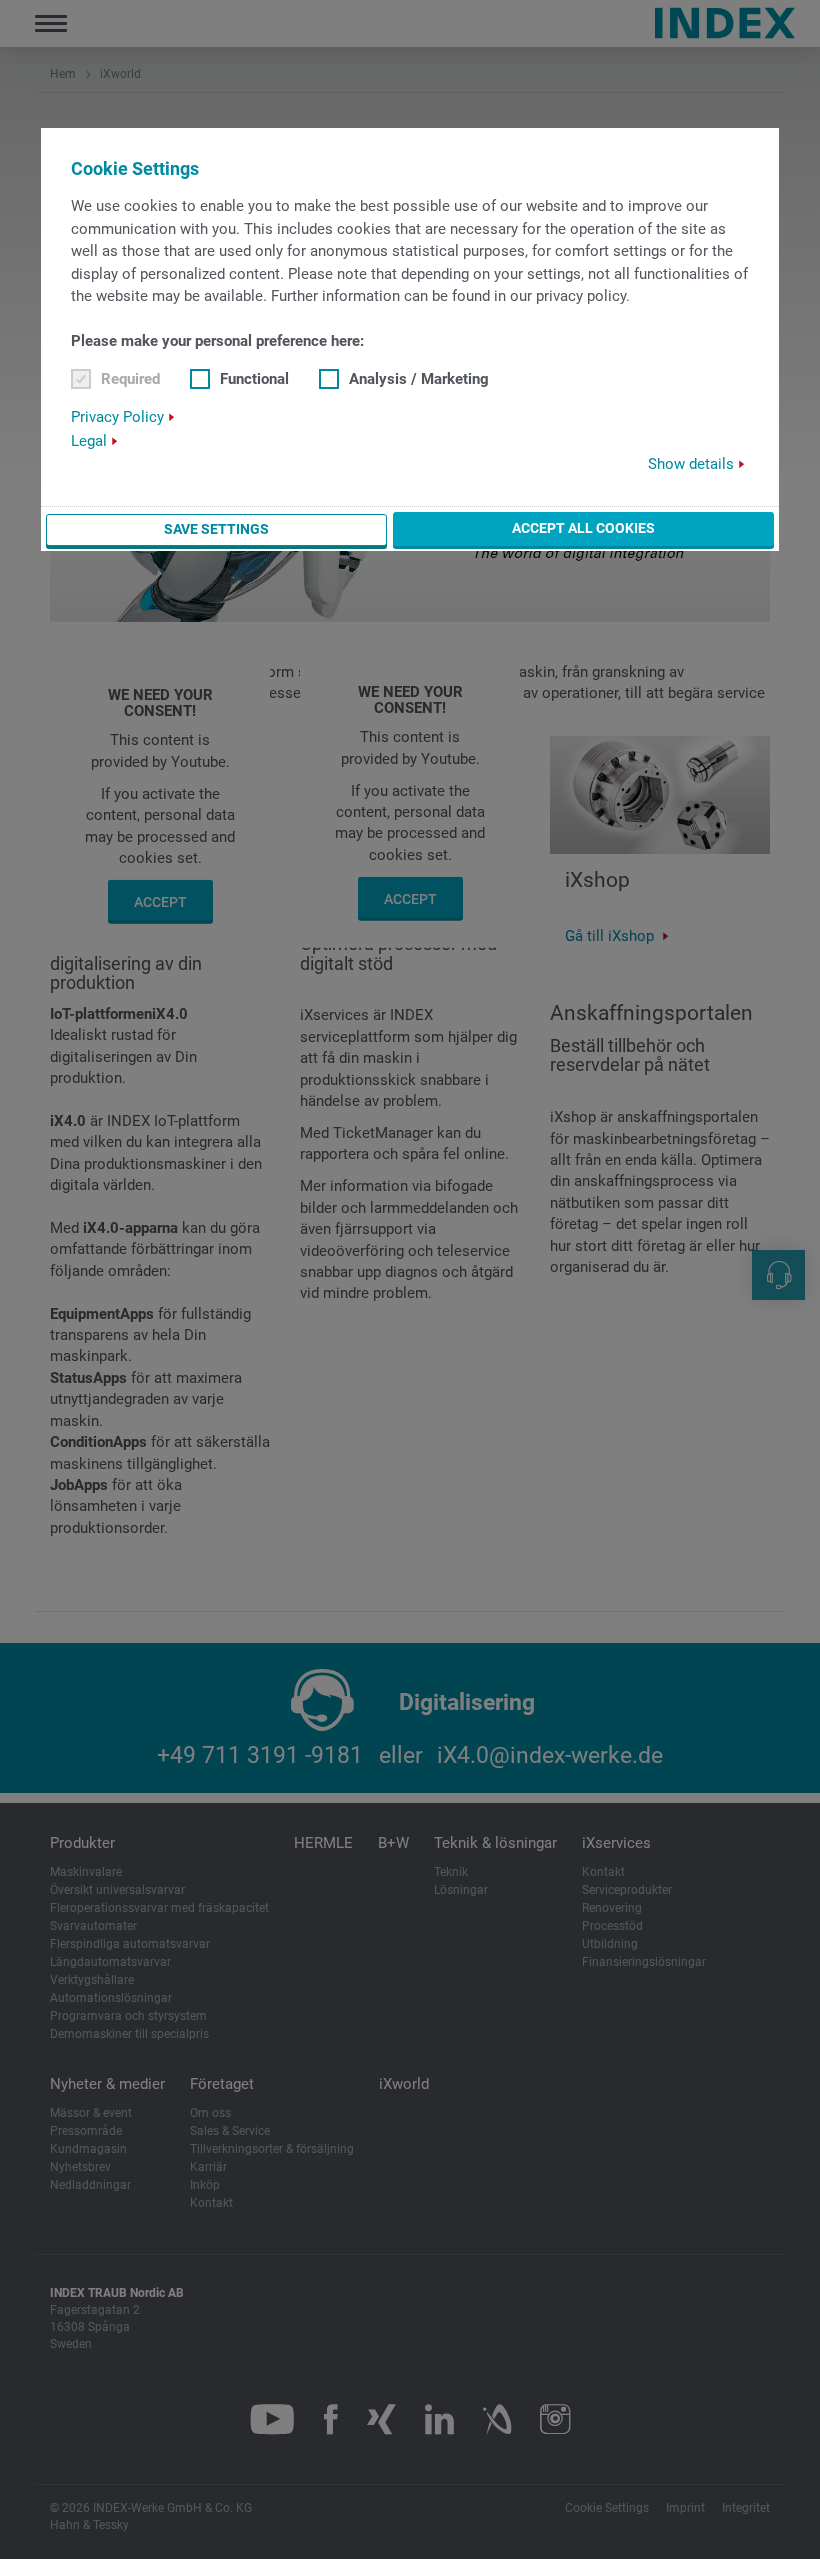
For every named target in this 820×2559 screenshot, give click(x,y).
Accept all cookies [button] (583, 528)
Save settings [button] (216, 529)
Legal (89, 441)
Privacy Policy (117, 417)
